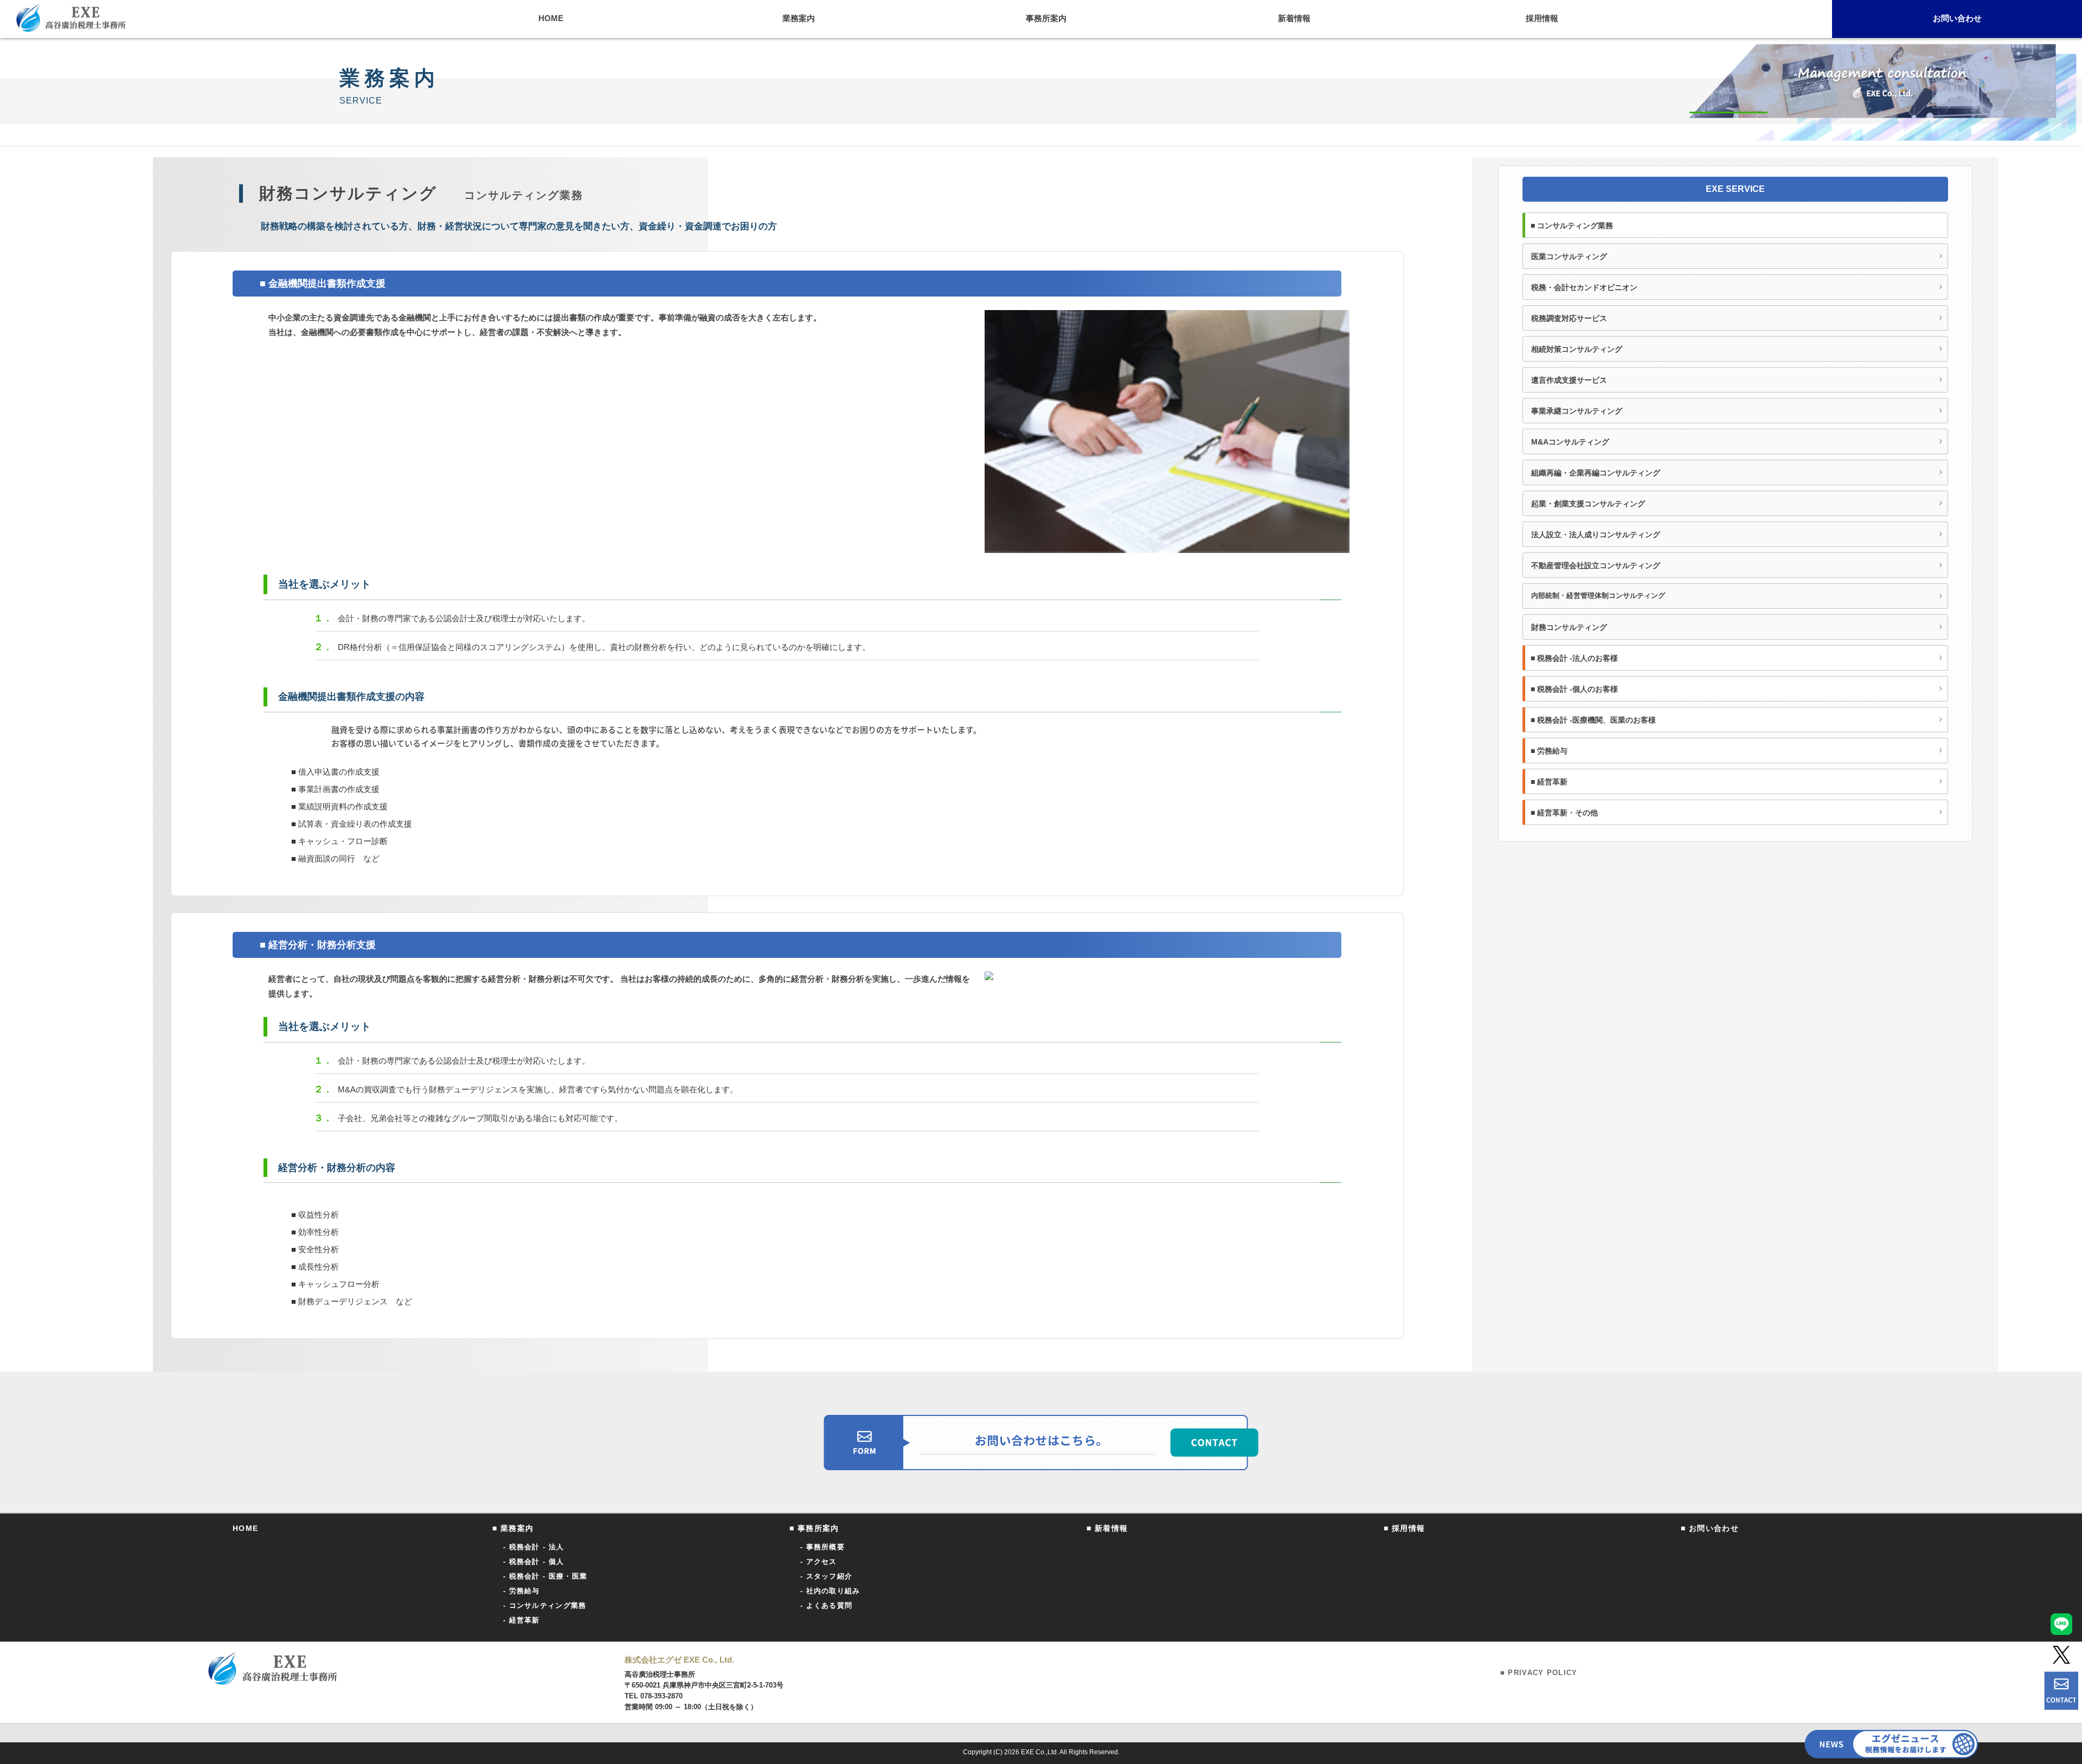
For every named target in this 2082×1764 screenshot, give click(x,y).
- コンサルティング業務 (545, 1605)
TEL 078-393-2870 (654, 1696)
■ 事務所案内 (814, 1528)
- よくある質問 (826, 1605)
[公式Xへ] (2061, 1655)
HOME (246, 1528)
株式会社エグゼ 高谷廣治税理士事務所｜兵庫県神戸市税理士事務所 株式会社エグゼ (71, 18)
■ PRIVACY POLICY (1539, 1673)
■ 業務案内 (513, 1528)
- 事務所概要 (822, 1547)
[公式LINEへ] (2061, 1624)
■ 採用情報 (1404, 1528)
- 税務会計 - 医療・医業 (545, 1576)
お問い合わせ (1957, 18)
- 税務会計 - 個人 (534, 1562)
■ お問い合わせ (1710, 1528)
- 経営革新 (522, 1620)
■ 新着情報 (1107, 1528)
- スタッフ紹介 (826, 1576)
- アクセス (819, 1562)
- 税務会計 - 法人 (534, 1547)
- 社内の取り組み (830, 1591)
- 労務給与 (522, 1591)
